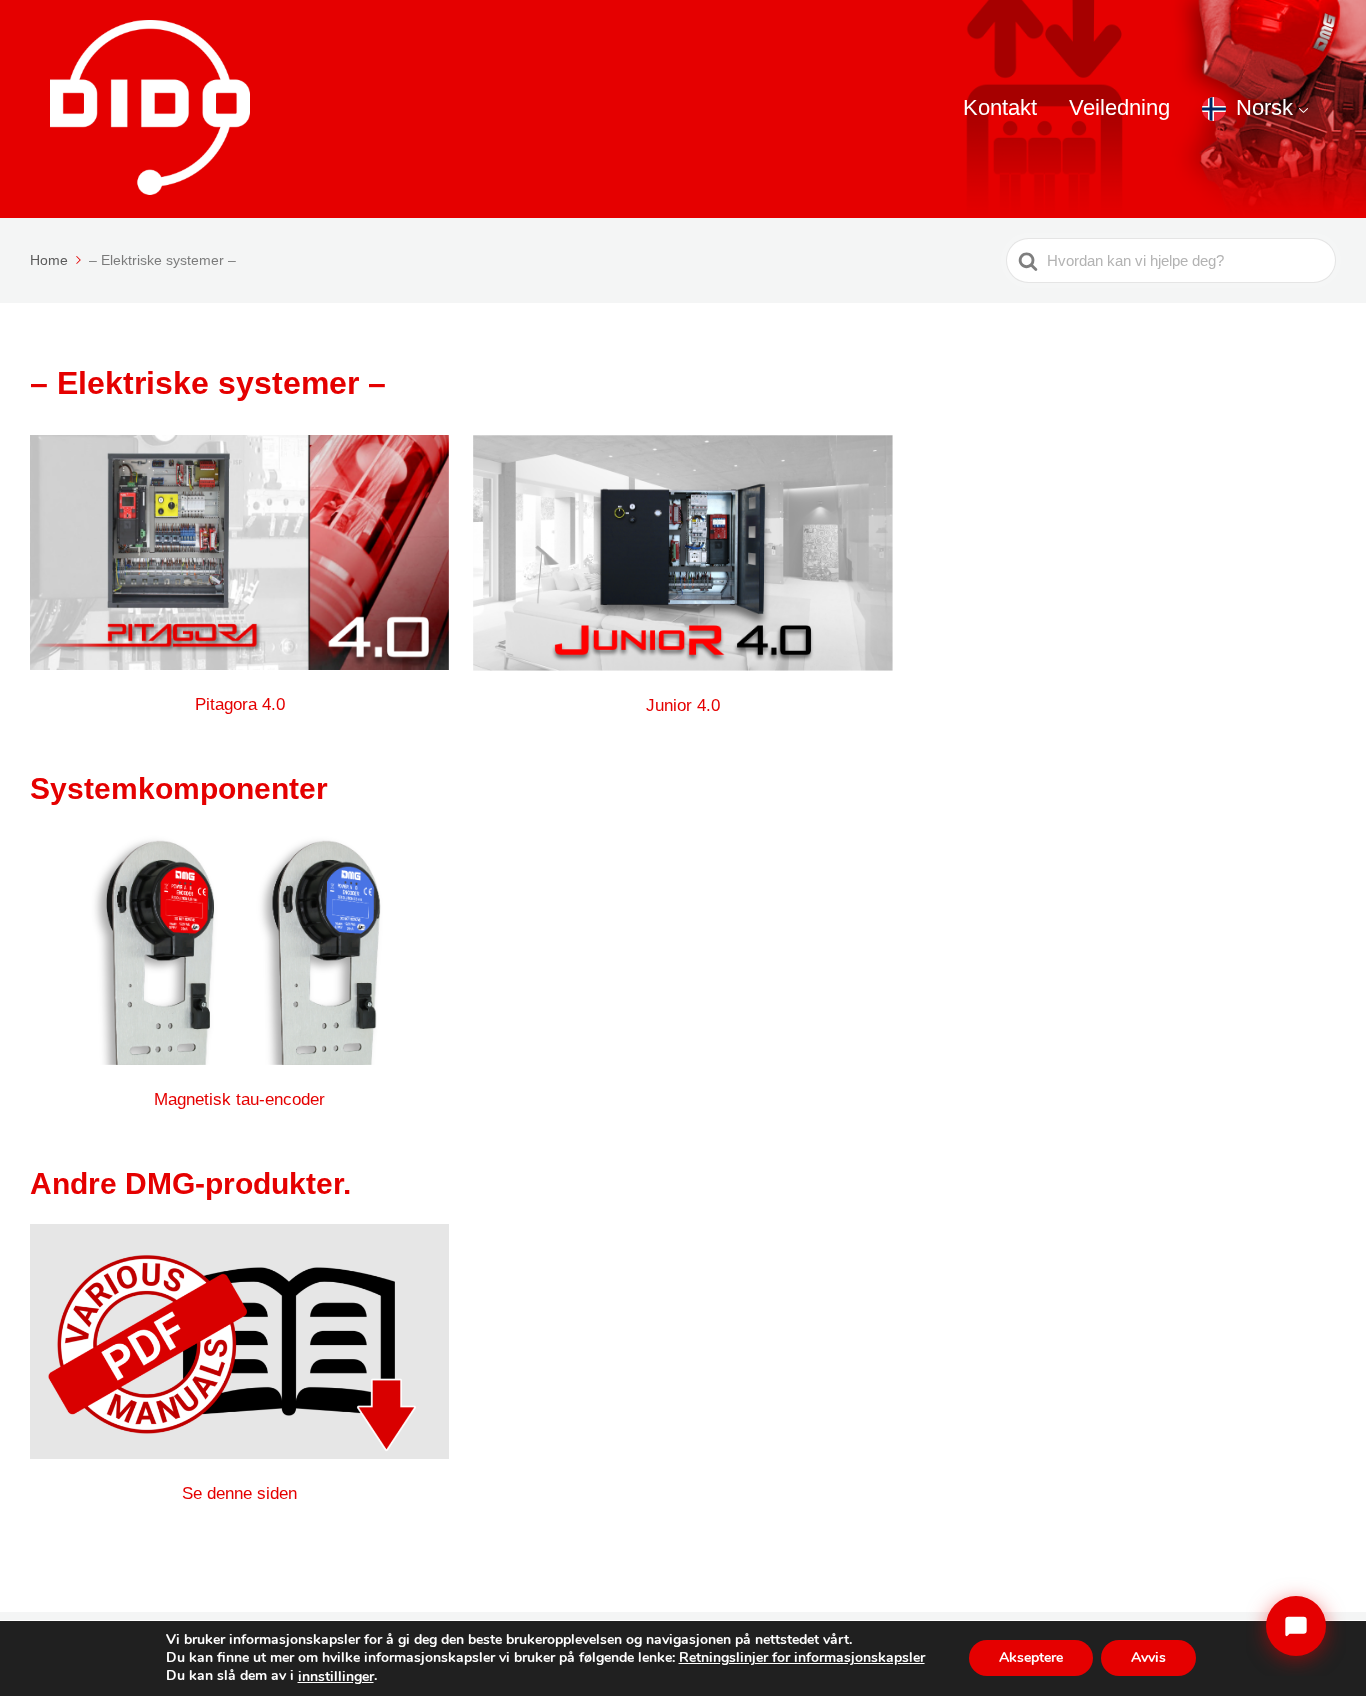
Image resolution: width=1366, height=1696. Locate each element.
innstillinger (336, 1677)
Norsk (1264, 107)
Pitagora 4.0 (240, 704)
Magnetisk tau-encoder (239, 1099)
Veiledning (1119, 107)
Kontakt (1000, 107)
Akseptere (1031, 1658)
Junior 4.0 (683, 705)
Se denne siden (239, 1493)
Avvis (1148, 1658)
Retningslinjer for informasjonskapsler (802, 1657)
